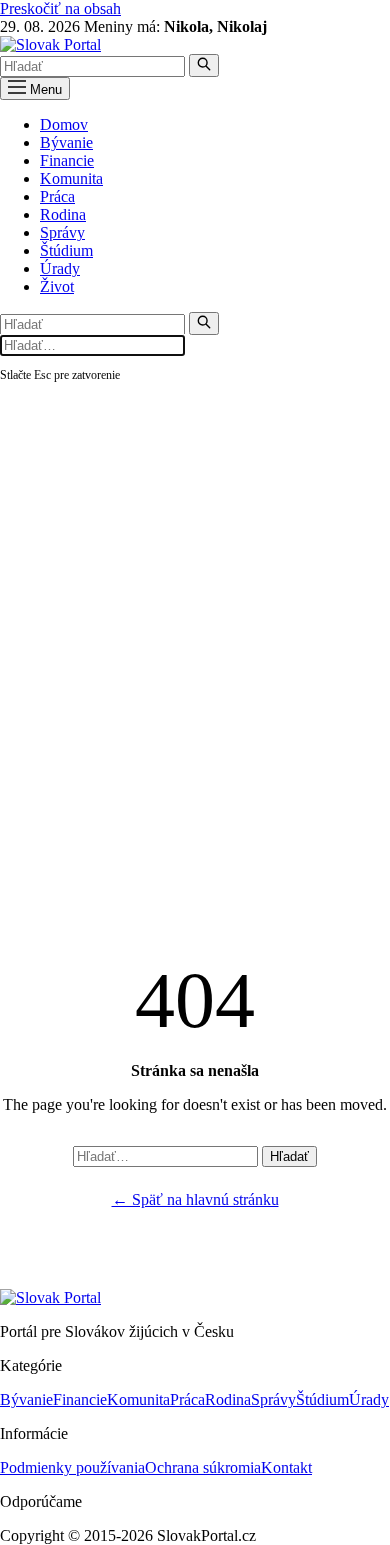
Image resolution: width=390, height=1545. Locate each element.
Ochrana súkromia (203, 1467)
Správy (62, 232)
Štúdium (66, 250)
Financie (67, 160)
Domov (64, 124)
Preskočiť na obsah (60, 8)
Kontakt (286, 1467)
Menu (44, 89)
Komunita (71, 178)
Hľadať (289, 1156)
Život (57, 286)
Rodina (63, 214)
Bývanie (66, 142)
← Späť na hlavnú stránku (195, 1199)
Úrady (60, 268)
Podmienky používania (72, 1467)
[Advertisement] (195, 590)
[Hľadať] (204, 65)
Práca (57, 196)
